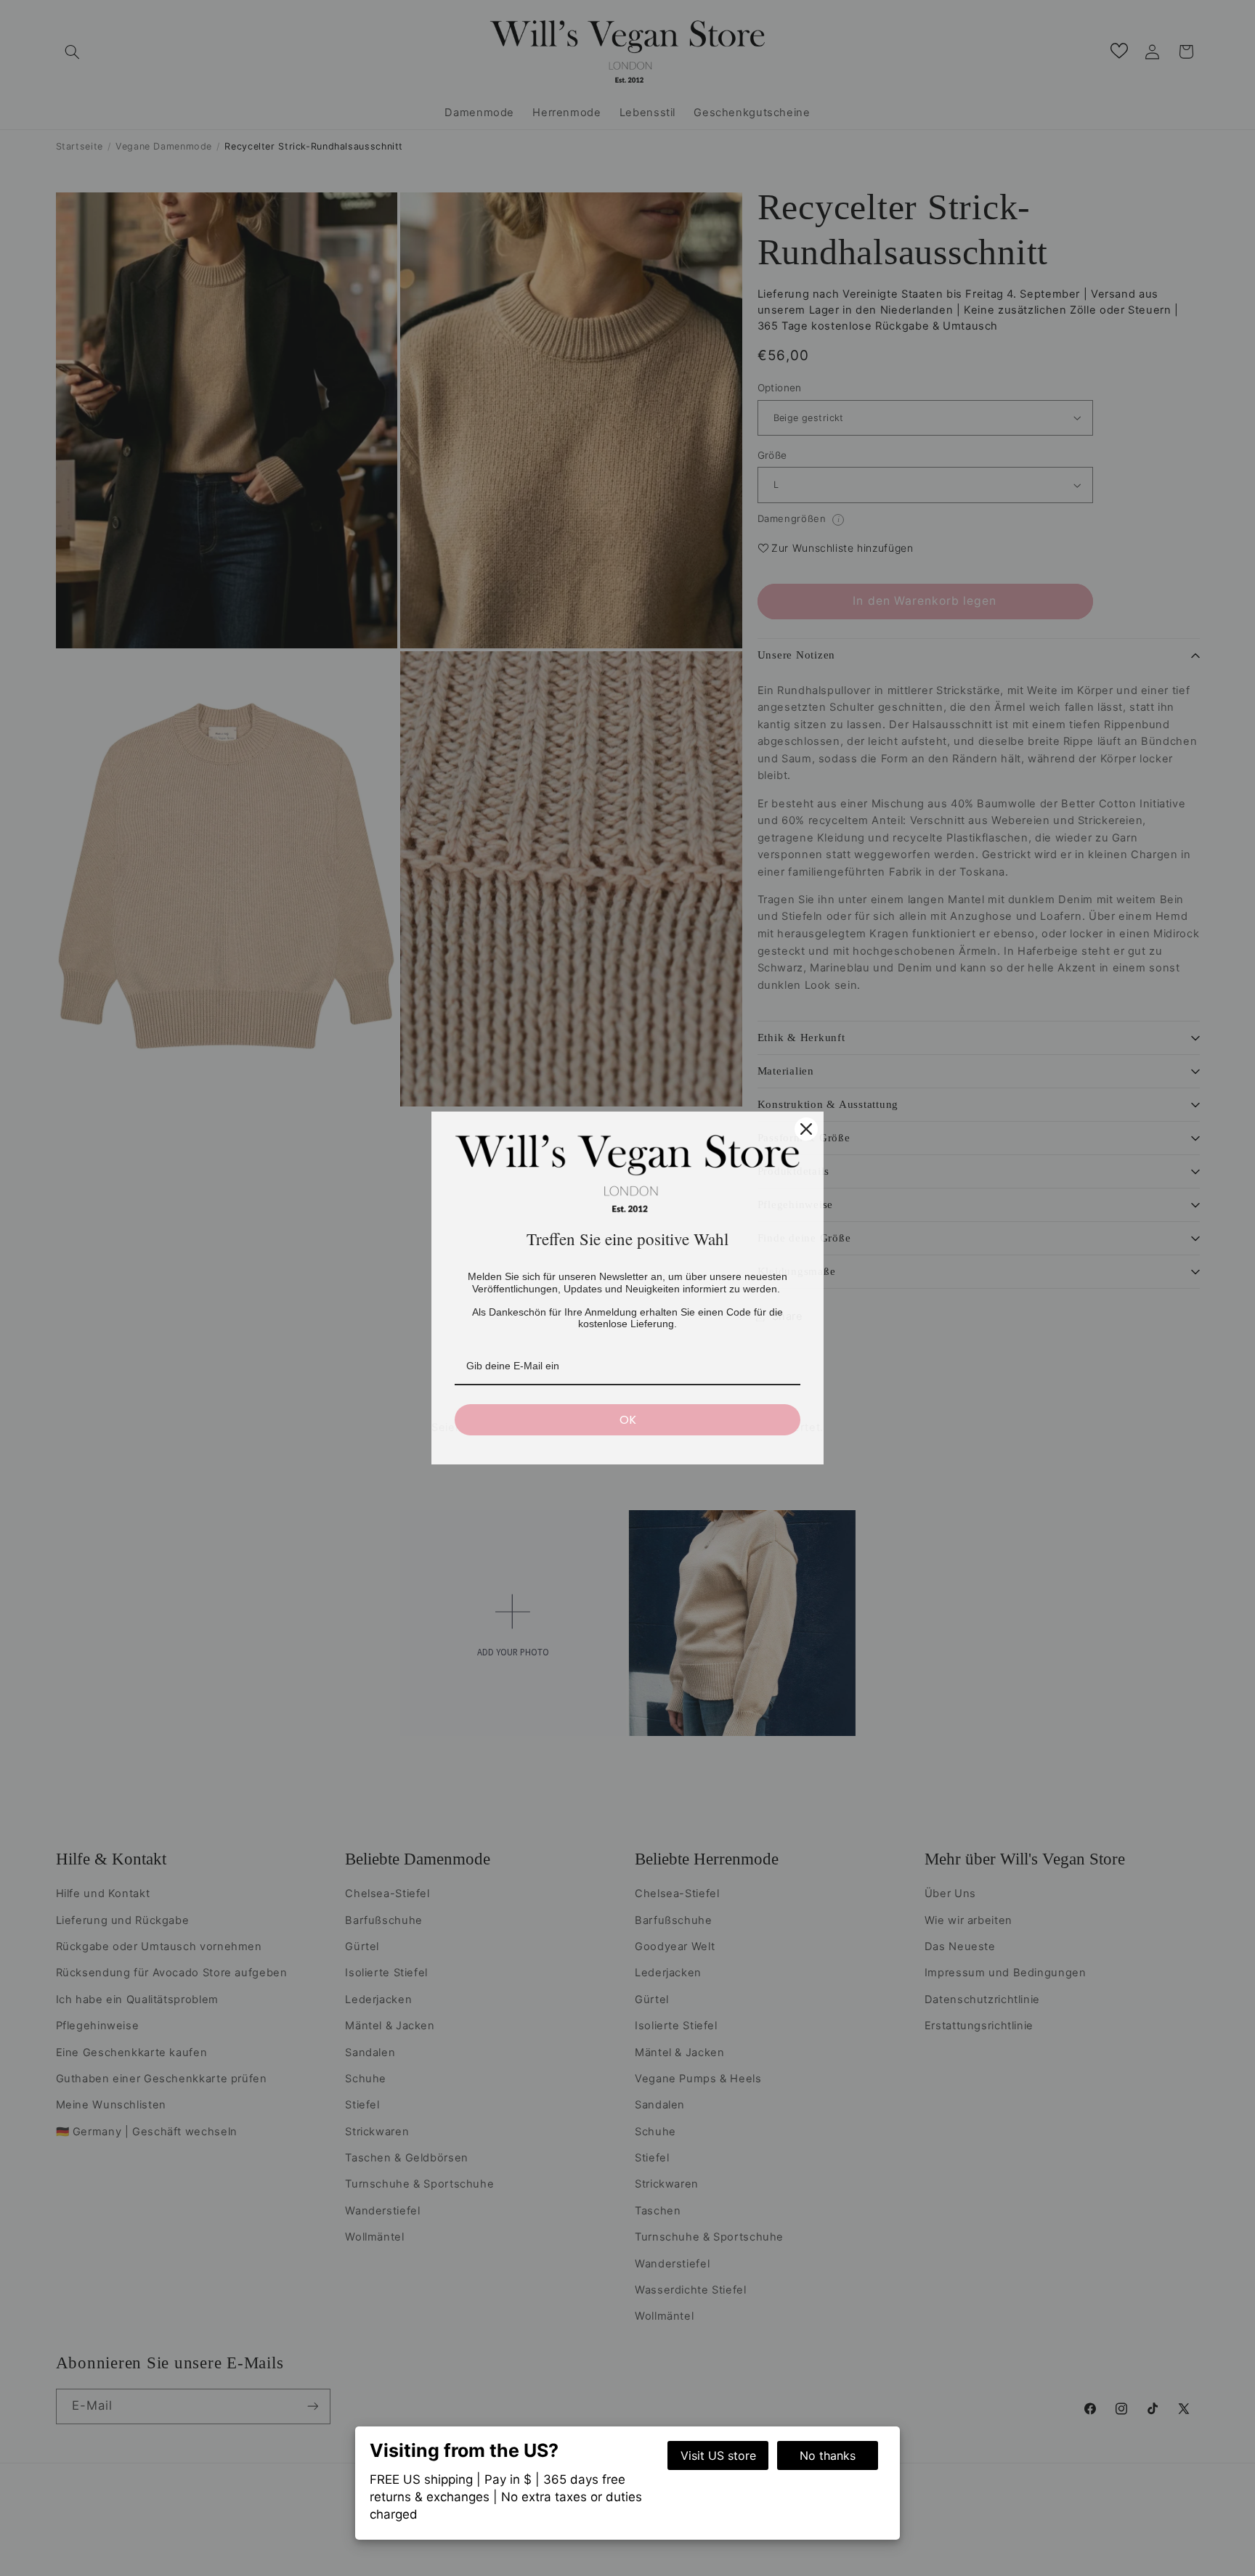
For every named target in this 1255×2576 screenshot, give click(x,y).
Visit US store (718, 2455)
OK (628, 1420)
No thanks (828, 2455)
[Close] (806, 1129)
